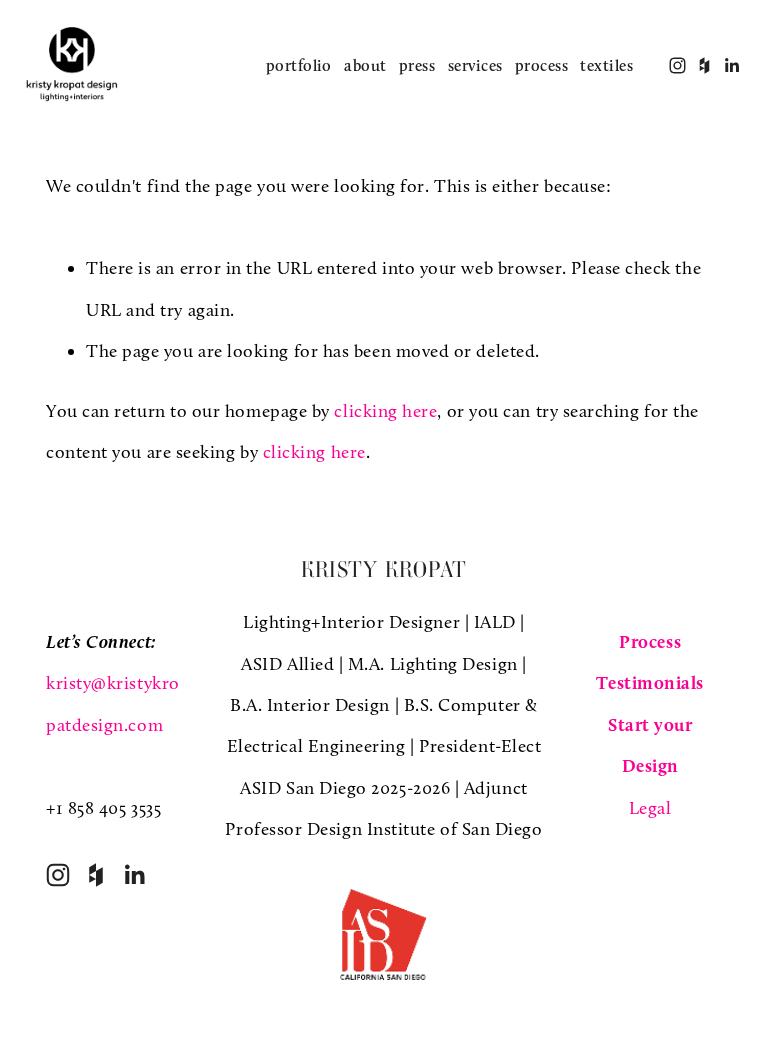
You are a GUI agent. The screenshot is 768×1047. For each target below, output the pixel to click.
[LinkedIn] (134, 875)
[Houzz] (96, 875)
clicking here (385, 411)
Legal (650, 808)
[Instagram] (58, 875)
